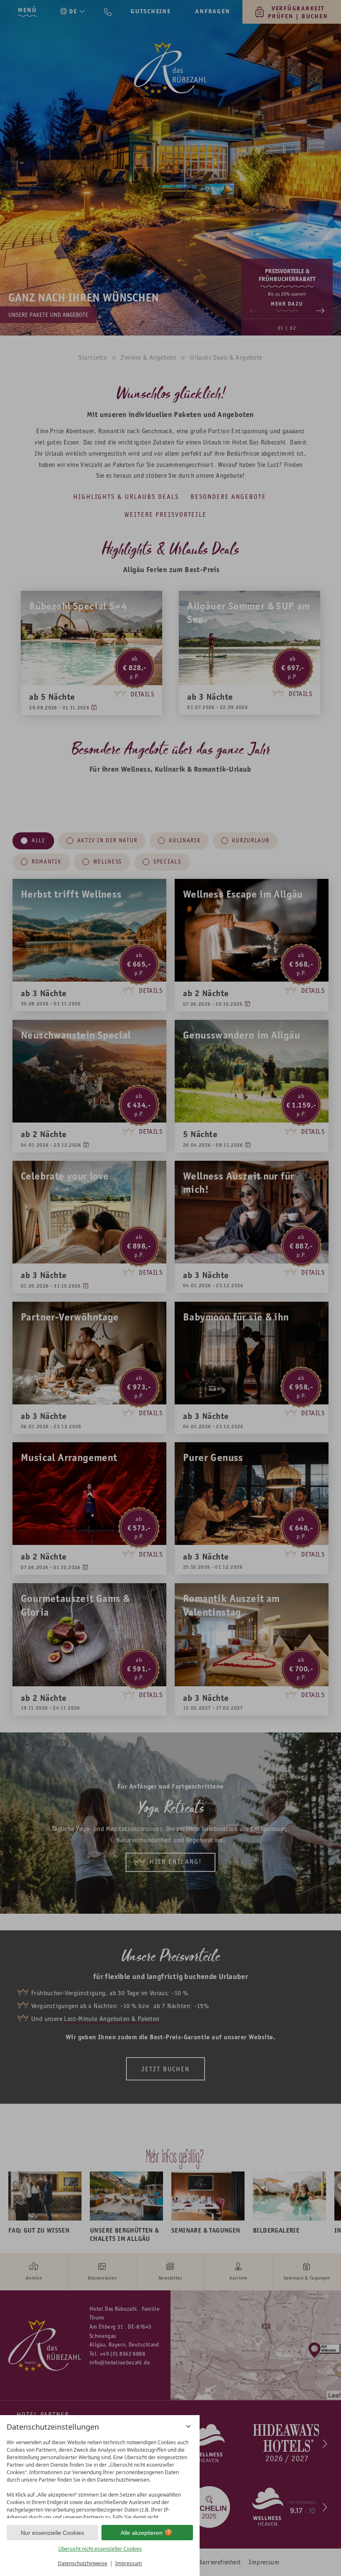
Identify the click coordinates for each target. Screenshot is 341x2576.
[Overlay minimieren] (188, 2426)
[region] (100, 2477)
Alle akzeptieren (142, 2533)
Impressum (128, 2563)
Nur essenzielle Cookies (52, 2533)
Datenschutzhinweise (83, 2563)
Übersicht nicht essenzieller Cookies (100, 2549)
